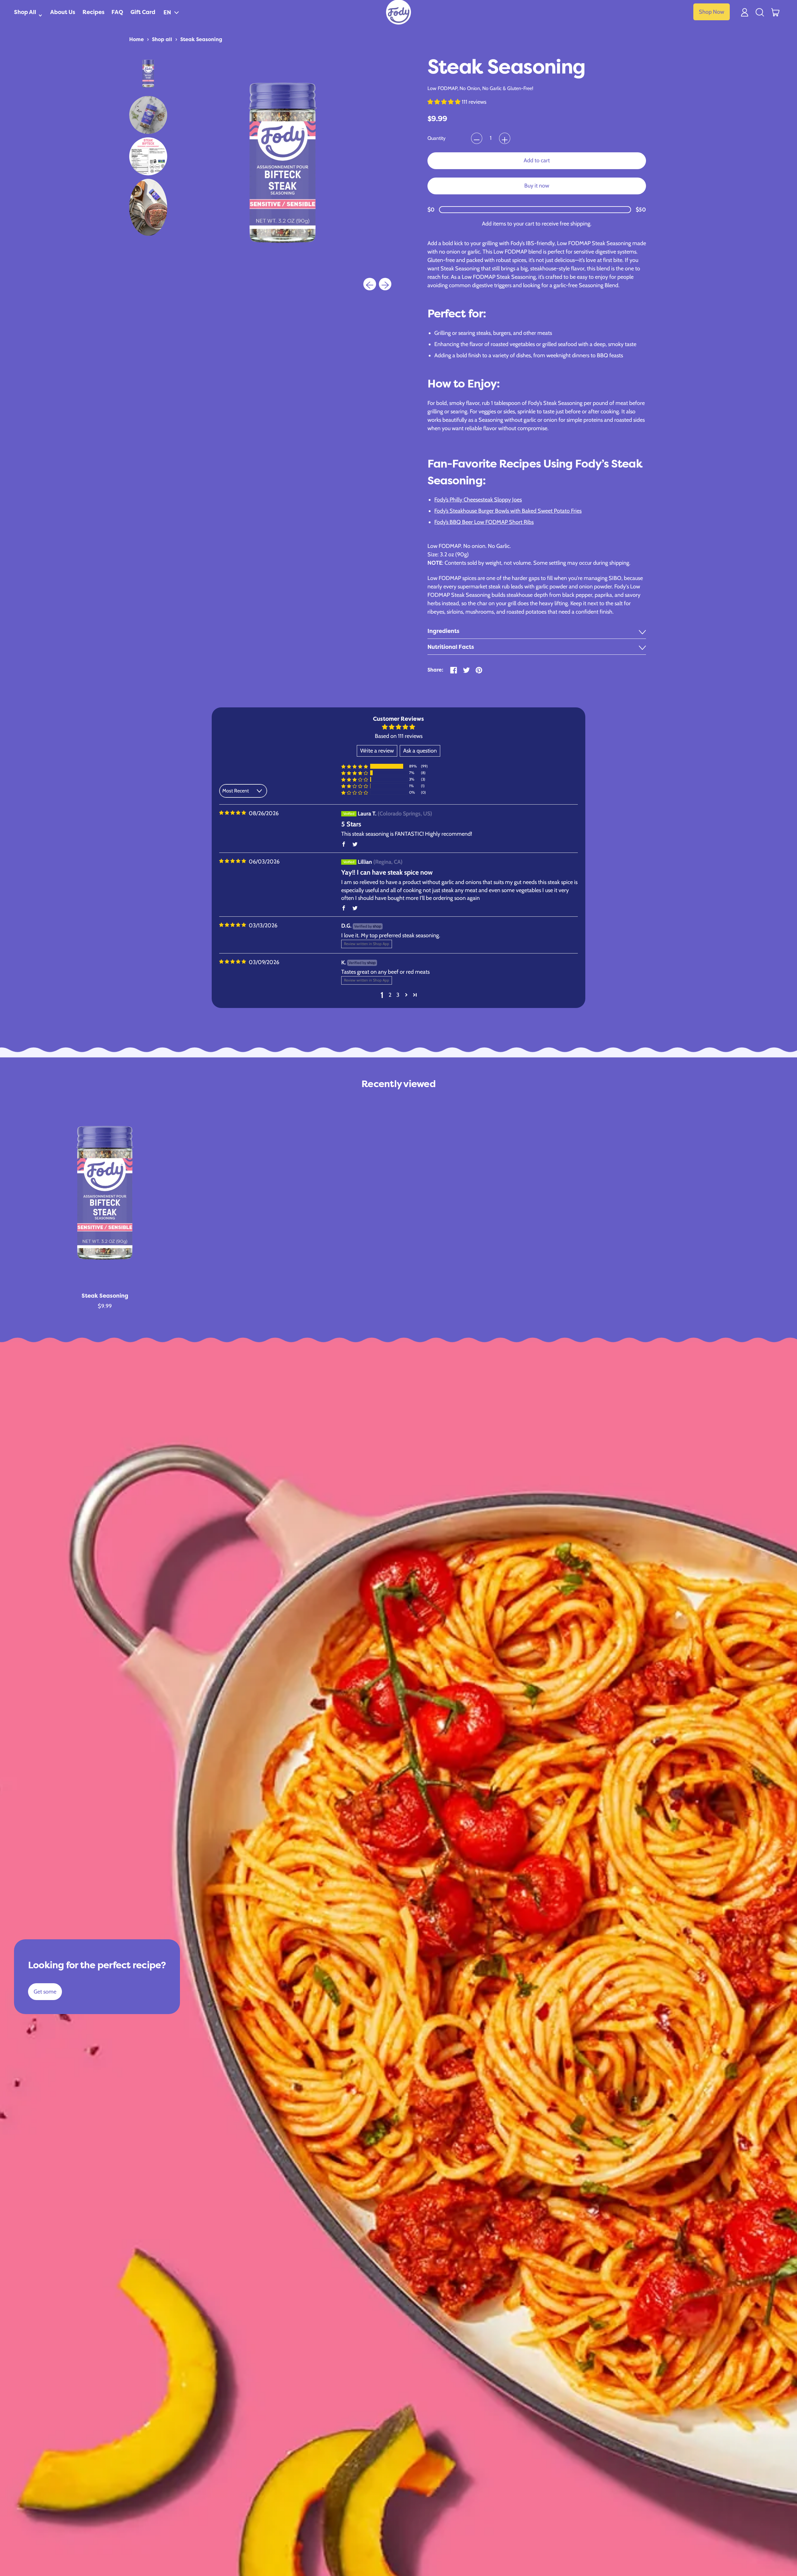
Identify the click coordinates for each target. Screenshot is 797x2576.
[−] (477, 138)
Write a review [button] (377, 751)
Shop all (162, 39)
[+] (505, 138)
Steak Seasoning (201, 39)
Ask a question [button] (420, 751)
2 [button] (390, 995)
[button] (171, 12)
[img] (233, 813)
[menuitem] (148, 74)
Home (137, 39)
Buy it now (537, 186)
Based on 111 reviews (399, 736)
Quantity (436, 138)
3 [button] (398, 995)
